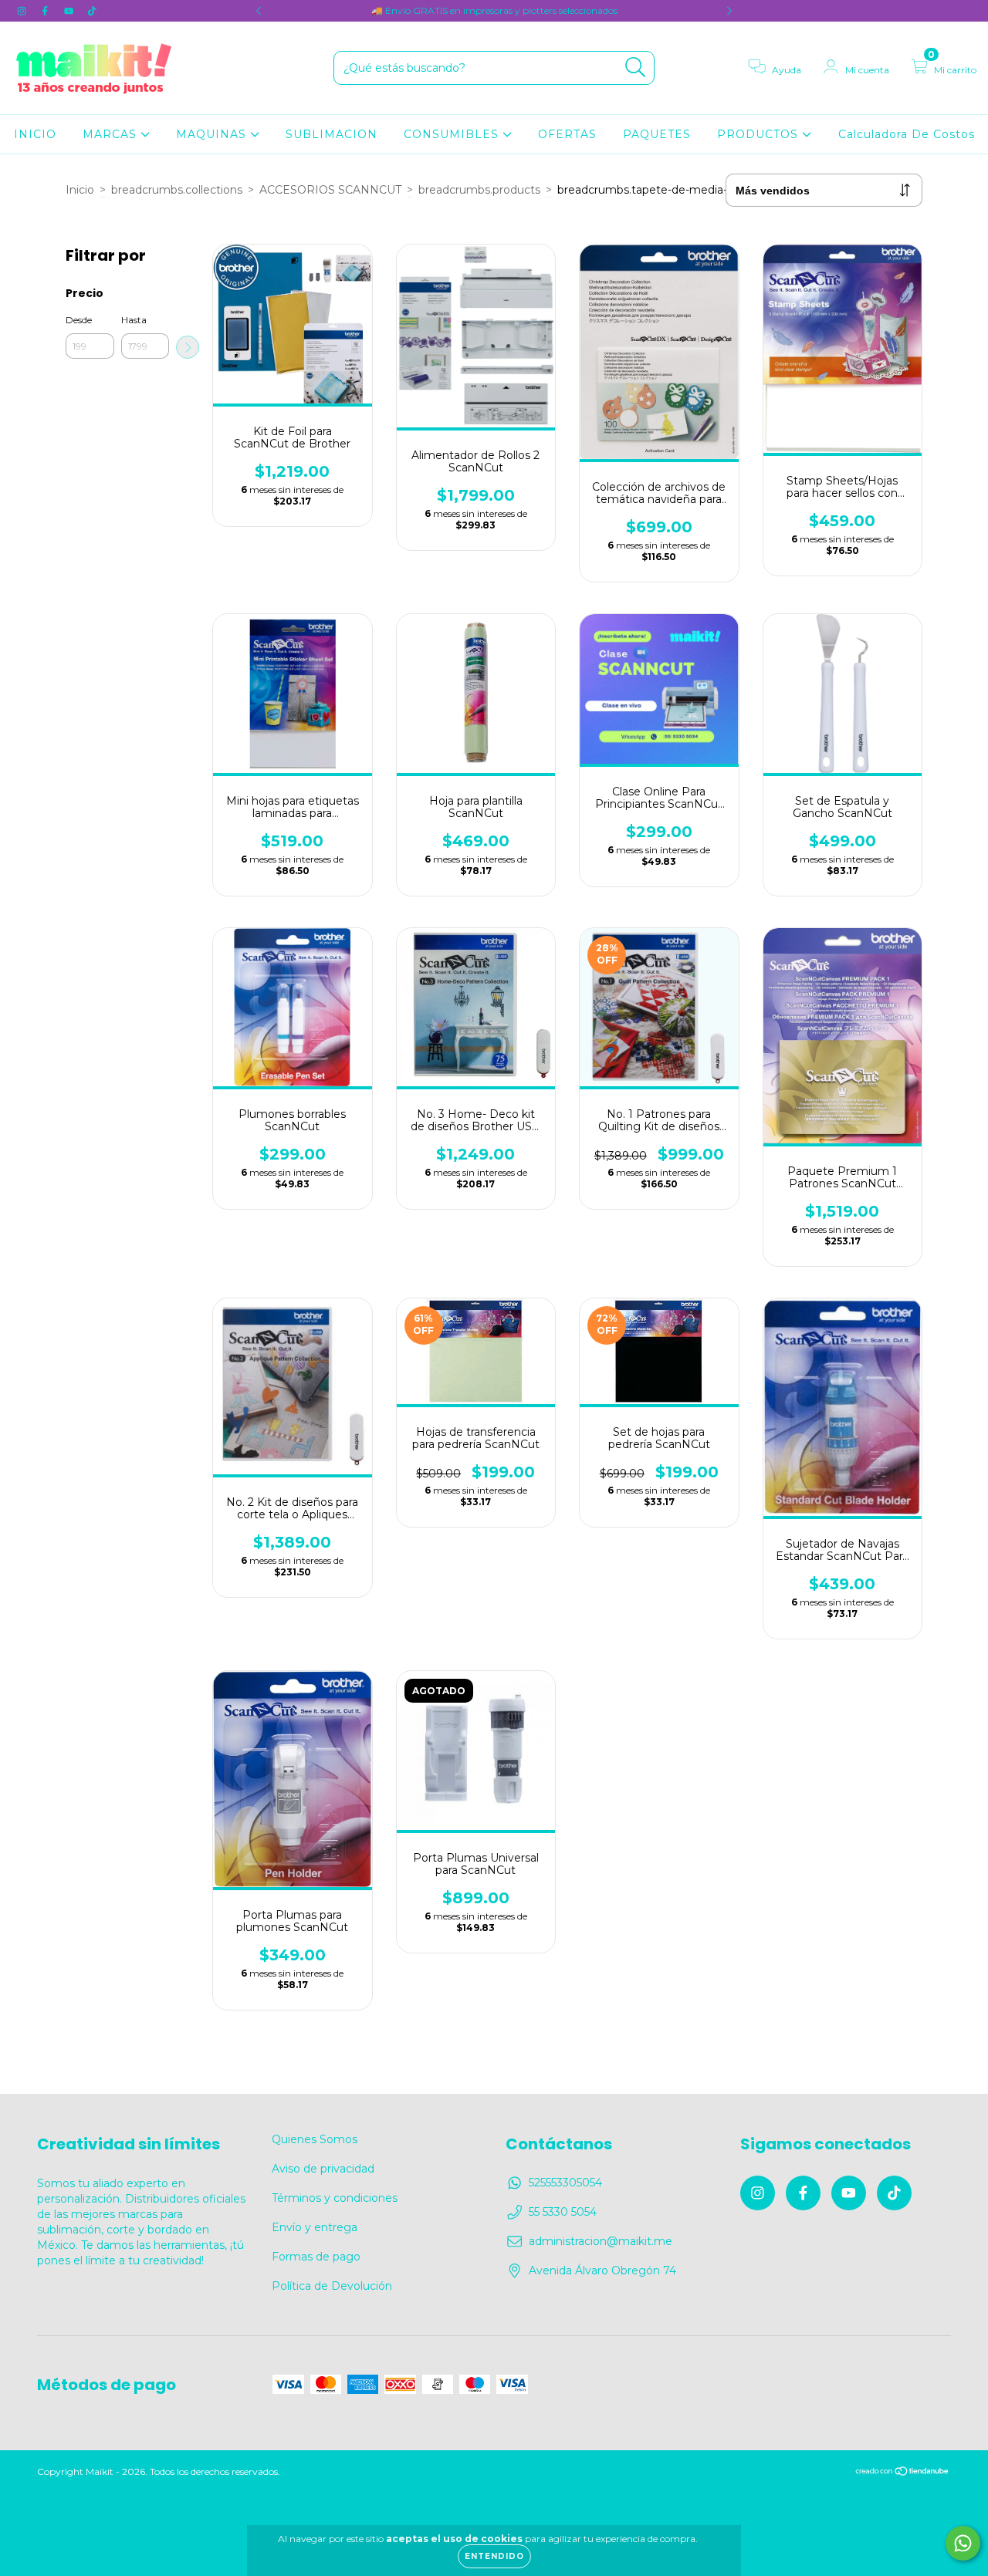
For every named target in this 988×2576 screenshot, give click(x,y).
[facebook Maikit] (46, 11)
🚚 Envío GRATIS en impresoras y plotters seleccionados (494, 10)
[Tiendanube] (903, 2473)
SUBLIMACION (332, 134)
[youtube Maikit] (70, 11)
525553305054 (565, 2183)
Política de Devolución (332, 2286)
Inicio (80, 190)
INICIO (35, 134)
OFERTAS (567, 134)
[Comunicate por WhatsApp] (963, 2543)
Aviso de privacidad (323, 2169)
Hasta (134, 320)
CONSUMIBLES (453, 134)
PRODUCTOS (760, 134)
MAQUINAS (213, 134)
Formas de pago (316, 2257)
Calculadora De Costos (907, 134)
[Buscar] (636, 68)
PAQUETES (657, 134)
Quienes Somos (315, 2139)
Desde (79, 320)
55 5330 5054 (563, 2212)
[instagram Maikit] (23, 11)
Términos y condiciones (335, 2198)
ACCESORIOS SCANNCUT (330, 190)
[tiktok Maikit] (92, 11)
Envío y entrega (315, 2227)
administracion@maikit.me (601, 2241)
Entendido (494, 2556)
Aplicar (188, 347)
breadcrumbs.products (479, 190)
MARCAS (112, 134)
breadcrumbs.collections (177, 190)
